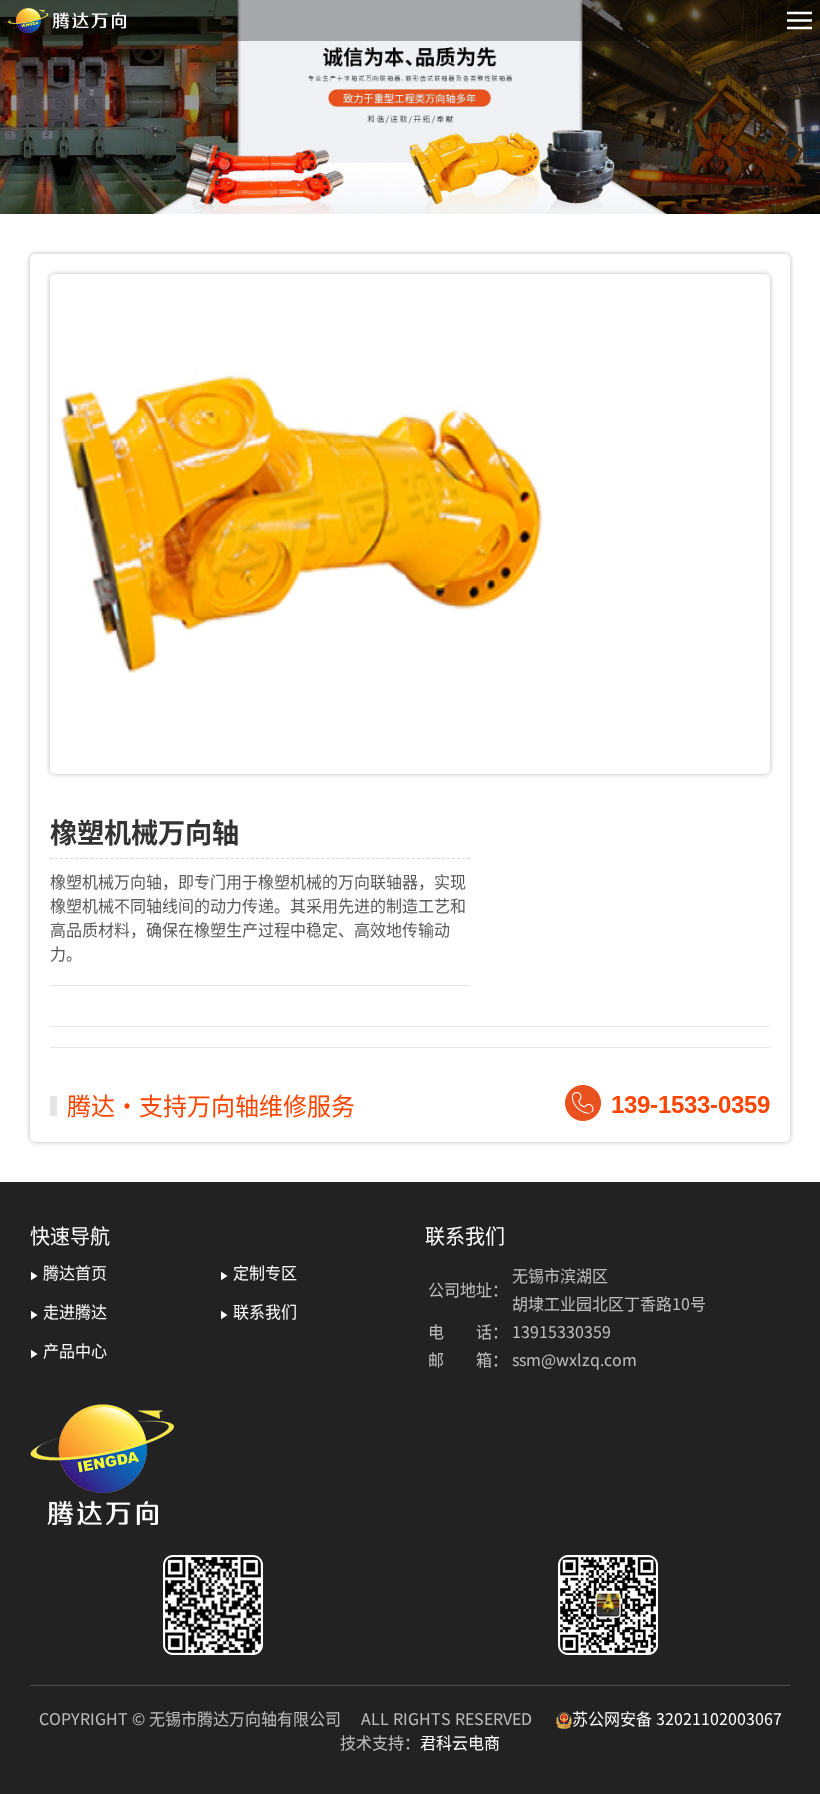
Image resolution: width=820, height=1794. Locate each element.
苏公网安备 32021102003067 (677, 1718)
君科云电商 (460, 1742)
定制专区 (258, 1272)
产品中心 (68, 1350)
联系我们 (258, 1311)
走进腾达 (68, 1311)
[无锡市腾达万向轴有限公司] (67, 20)
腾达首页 (68, 1272)
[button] (799, 20)
